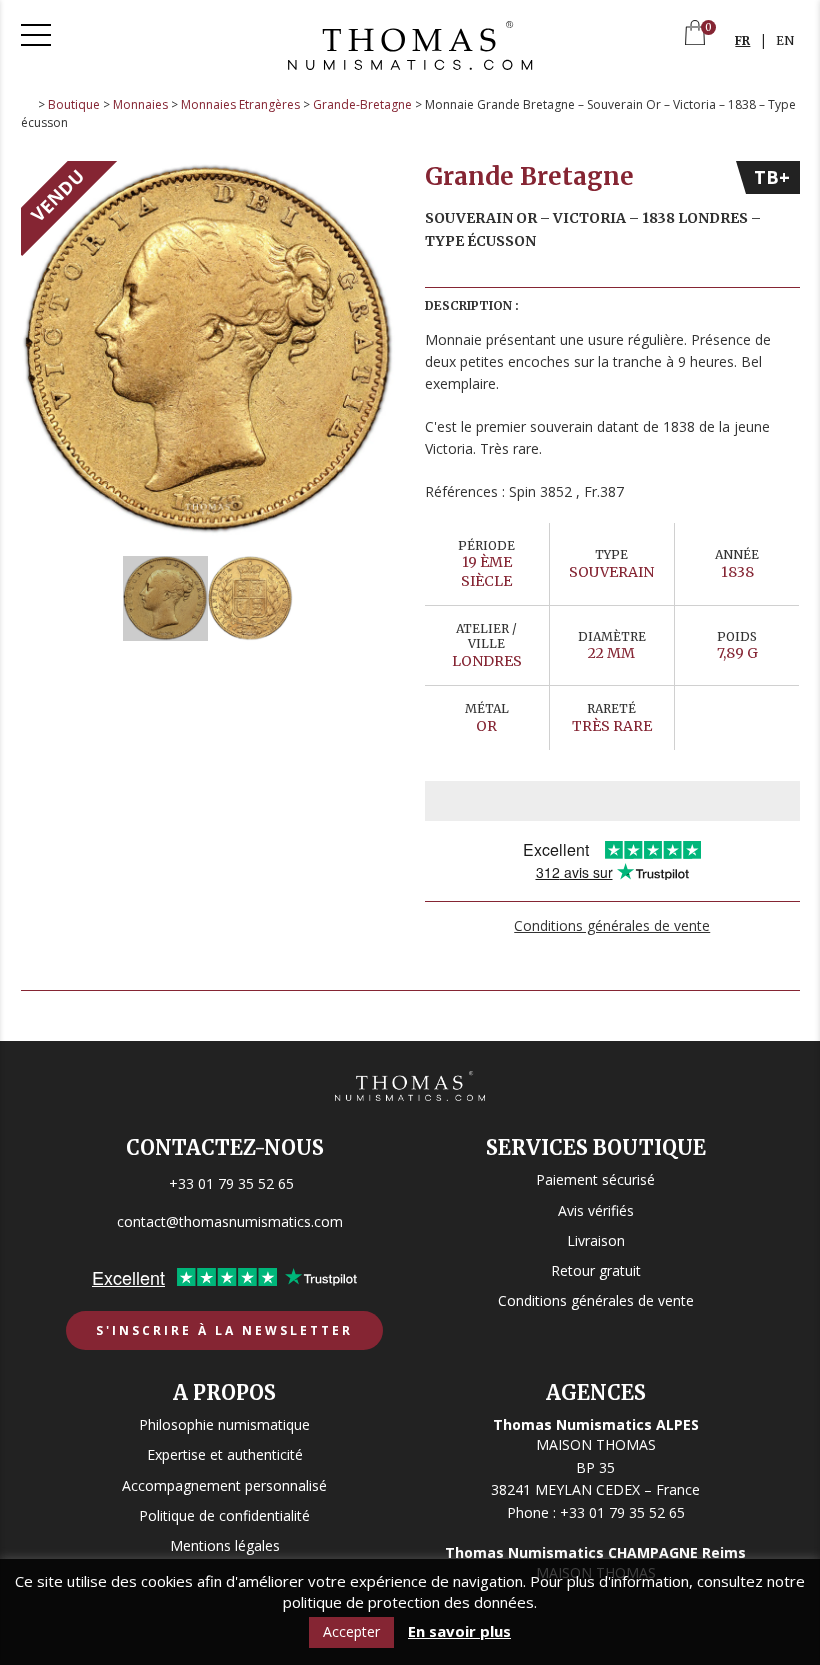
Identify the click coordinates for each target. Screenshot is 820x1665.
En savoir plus (459, 1631)
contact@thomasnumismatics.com (230, 1221)
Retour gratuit (596, 1270)
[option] (208, 348)
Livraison (596, 1240)
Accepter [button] (351, 1631)
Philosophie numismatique (224, 1424)
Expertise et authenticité (225, 1454)
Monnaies (140, 104)
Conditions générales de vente (612, 925)
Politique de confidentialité (224, 1515)
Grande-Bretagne (362, 104)
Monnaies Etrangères (240, 104)
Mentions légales (225, 1545)
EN (785, 40)
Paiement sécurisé (595, 1179)
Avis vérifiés (596, 1210)
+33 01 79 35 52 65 (231, 1183)
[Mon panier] (695, 34)
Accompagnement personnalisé (224, 1485)
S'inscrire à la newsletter (224, 1330)
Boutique (74, 104)
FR (742, 40)
